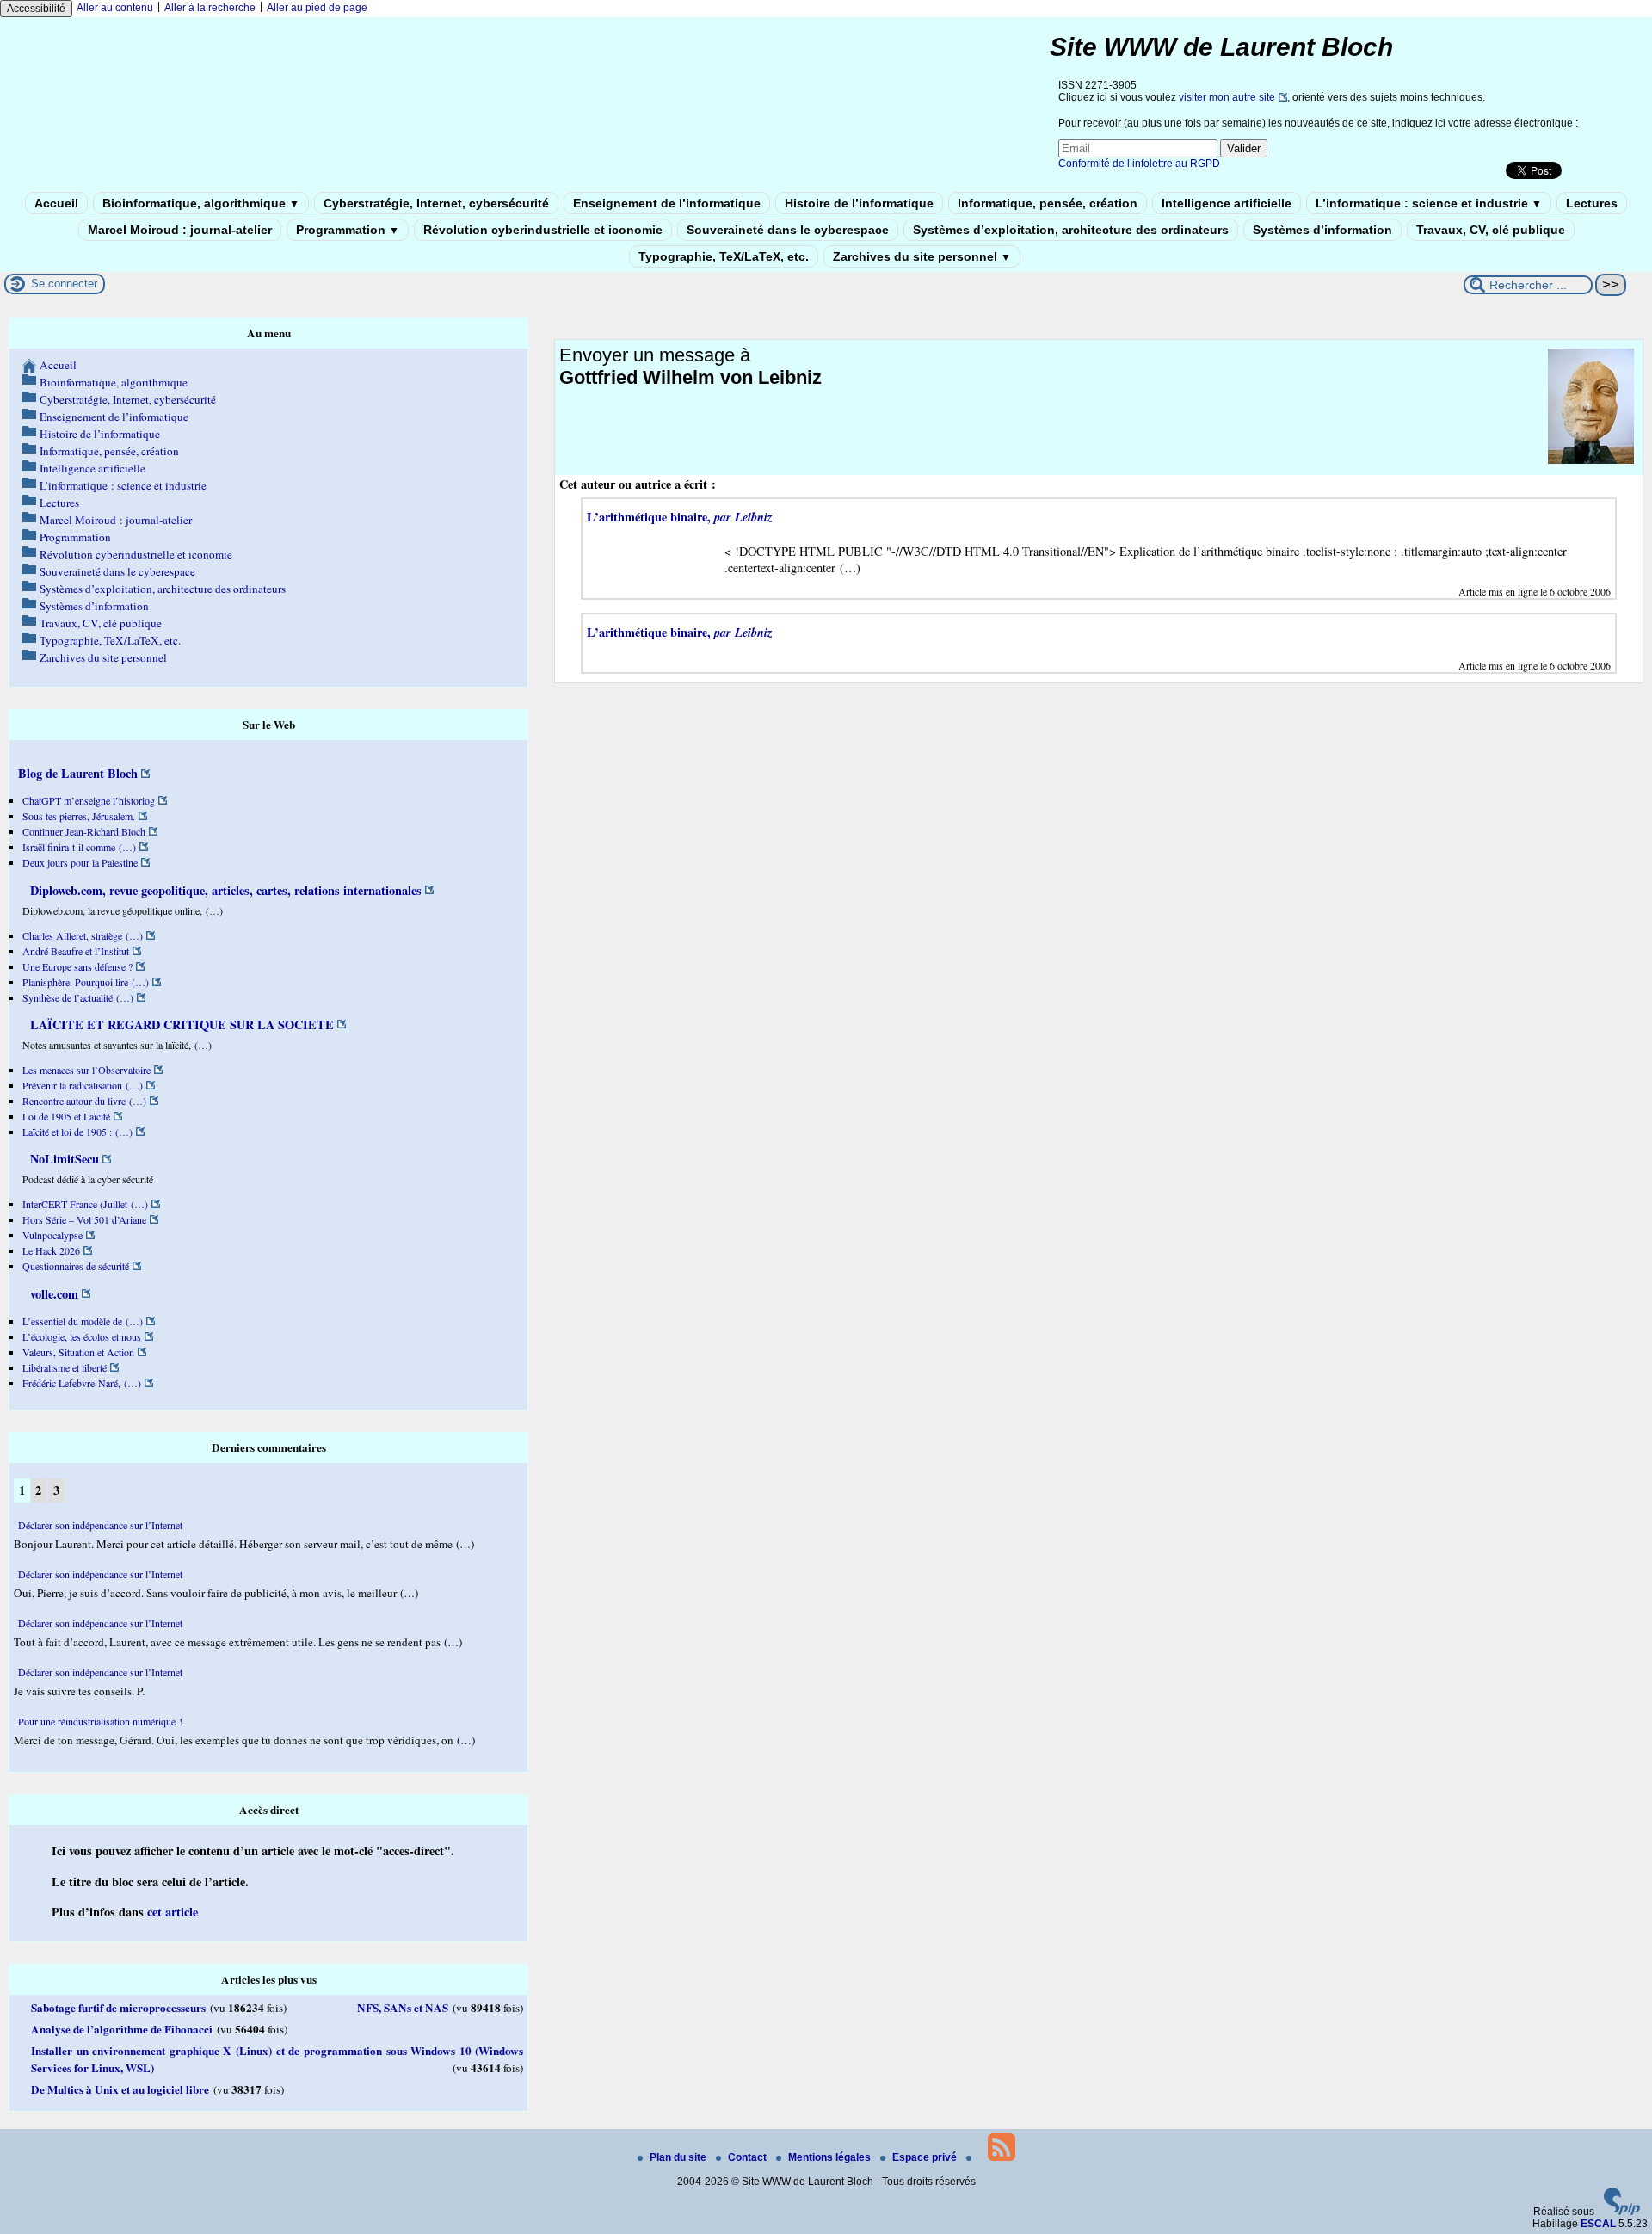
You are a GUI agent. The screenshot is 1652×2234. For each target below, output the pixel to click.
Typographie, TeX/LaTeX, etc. (724, 256)
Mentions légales (831, 2157)
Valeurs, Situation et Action (78, 1352)
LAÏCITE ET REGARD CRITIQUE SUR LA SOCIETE (180, 1024)
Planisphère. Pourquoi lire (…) (86, 982)
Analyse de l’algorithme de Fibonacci (122, 2029)
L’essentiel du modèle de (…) (83, 1321)
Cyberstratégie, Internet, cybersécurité (436, 203)
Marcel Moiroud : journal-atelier (180, 230)
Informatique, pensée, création (1048, 203)
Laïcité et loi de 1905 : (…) (77, 1132)
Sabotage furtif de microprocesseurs (118, 2008)
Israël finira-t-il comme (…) (79, 847)
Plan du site (679, 2157)
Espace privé (926, 2157)
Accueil (56, 203)
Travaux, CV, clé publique (1491, 230)
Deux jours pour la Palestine (80, 862)
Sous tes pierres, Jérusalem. (79, 816)
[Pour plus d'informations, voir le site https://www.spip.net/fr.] (1622, 2212)
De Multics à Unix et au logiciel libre (120, 2089)
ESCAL (1598, 2224)
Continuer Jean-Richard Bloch (84, 831)
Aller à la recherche (210, 8)
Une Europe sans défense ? (77, 966)
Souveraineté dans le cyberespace (788, 230)
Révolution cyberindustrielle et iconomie (543, 230)
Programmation (348, 230)
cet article (173, 1912)
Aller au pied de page (317, 8)
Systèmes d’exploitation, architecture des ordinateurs (1071, 230)
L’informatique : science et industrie (1429, 203)
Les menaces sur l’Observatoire (86, 1070)
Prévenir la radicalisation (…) (83, 1085)
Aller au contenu (115, 8)
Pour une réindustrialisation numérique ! (100, 1721)
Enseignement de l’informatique (667, 203)
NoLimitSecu (63, 1159)
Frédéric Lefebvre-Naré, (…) (82, 1383)
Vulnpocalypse (52, 1235)
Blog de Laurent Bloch (78, 773)
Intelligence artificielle (1227, 203)
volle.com (52, 1294)
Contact (749, 2157)
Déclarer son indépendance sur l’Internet (100, 1525)
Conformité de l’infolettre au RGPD (1139, 164)
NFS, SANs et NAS (403, 2008)
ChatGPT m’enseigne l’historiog (89, 800)
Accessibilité (36, 9)
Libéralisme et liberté (65, 1367)
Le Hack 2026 (51, 1250)
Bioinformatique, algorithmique (201, 203)
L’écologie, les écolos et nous (82, 1336)
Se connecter (64, 284)
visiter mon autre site (1227, 97)
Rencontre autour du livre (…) (84, 1101)
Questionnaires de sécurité (76, 1266)
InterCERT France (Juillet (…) (85, 1204)
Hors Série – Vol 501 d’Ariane (84, 1219)
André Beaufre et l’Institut (76, 951)
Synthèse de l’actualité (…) (78, 997)
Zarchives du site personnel (922, 256)
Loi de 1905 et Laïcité (66, 1116)
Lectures (1592, 203)
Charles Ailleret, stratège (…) (83, 935)
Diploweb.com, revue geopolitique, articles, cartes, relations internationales (224, 890)
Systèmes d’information (1322, 230)
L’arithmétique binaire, (680, 517)
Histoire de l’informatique (859, 203)
